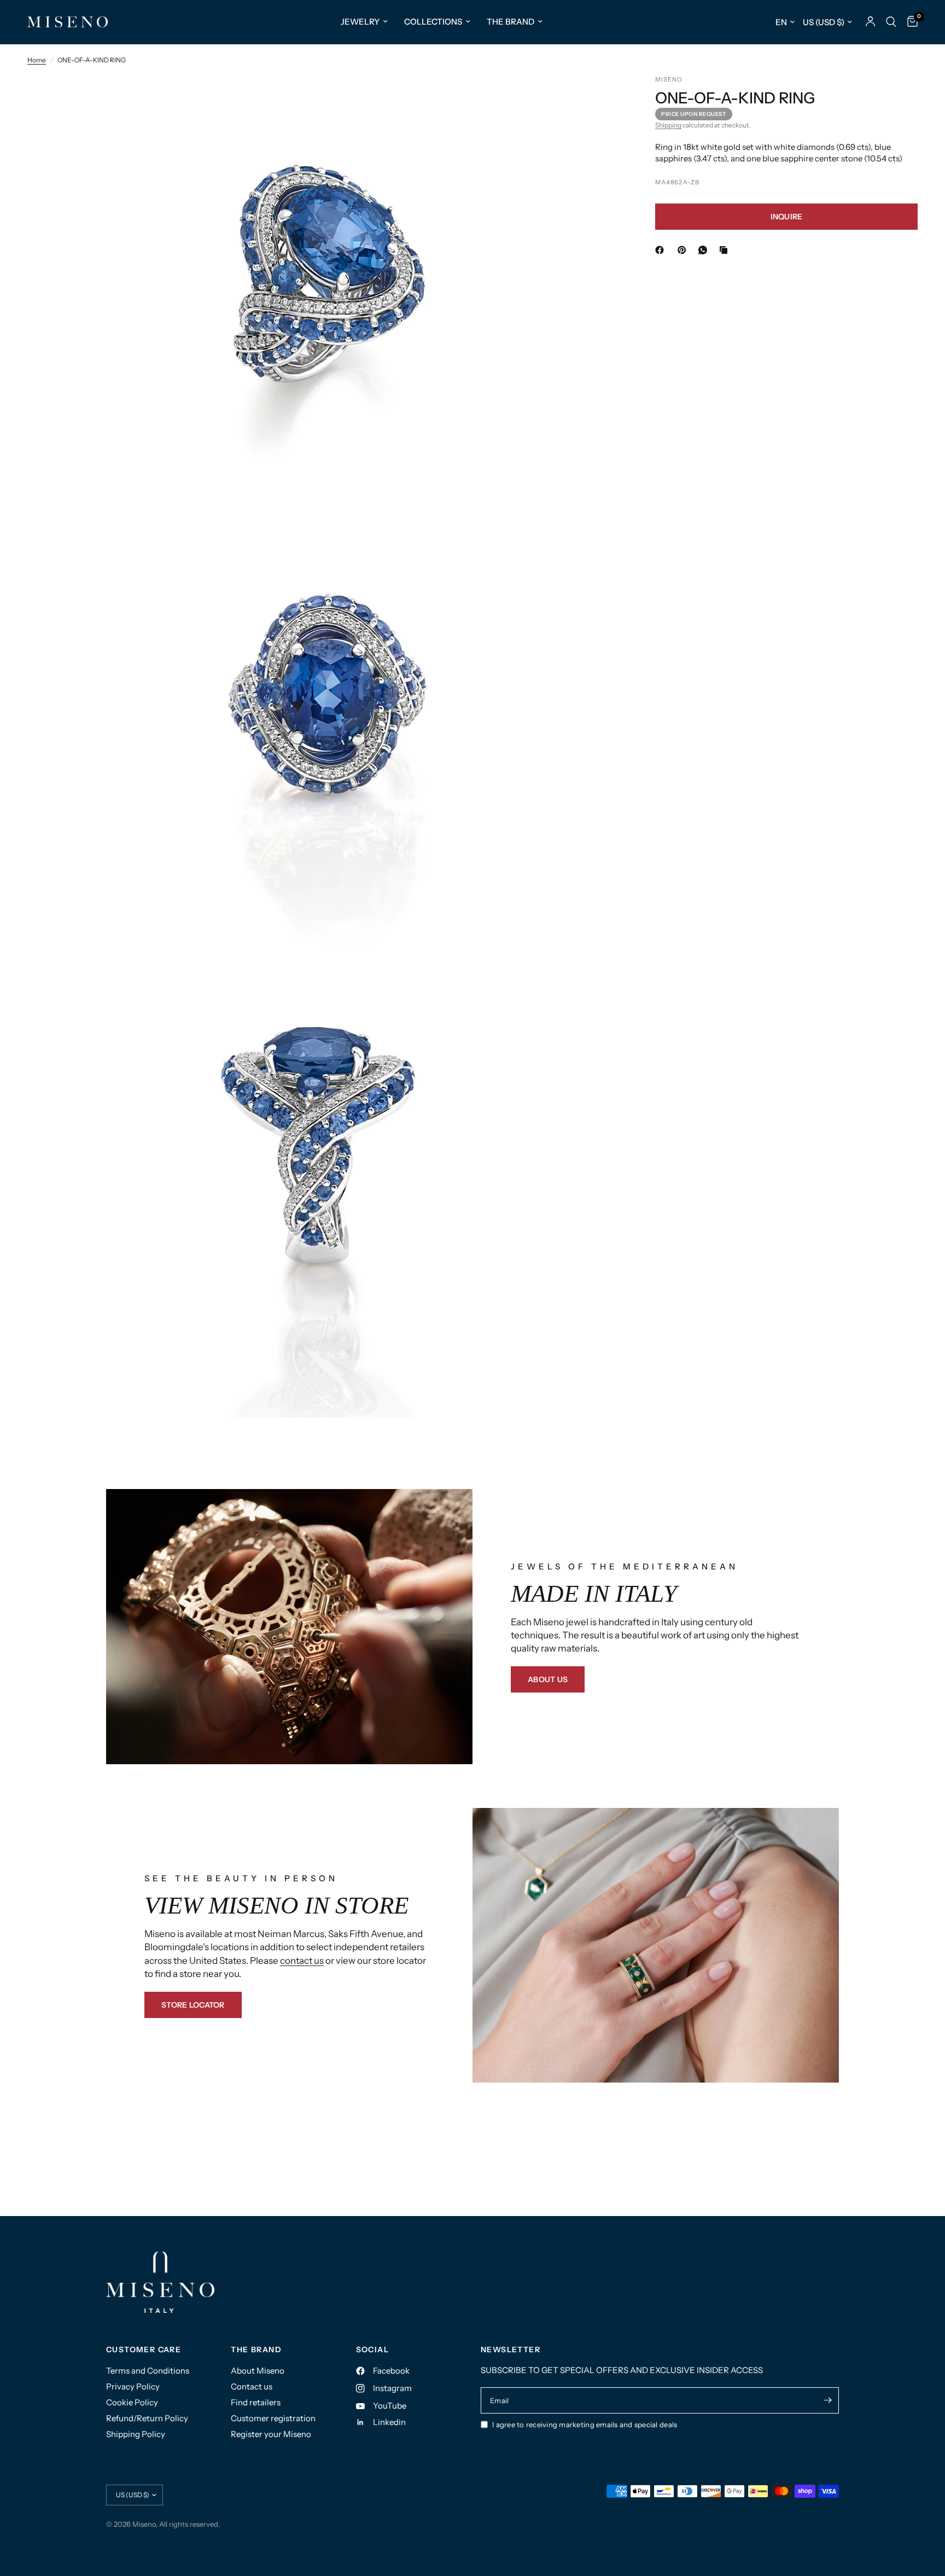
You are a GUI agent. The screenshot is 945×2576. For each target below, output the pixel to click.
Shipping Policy (136, 2434)
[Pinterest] (684, 250)
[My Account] (870, 22)
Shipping (668, 126)
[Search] (891, 22)
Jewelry (360, 22)
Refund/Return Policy (147, 2418)
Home (37, 60)
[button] (548, 1679)
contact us (302, 1961)
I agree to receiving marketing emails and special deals (585, 2424)
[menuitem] (364, 22)
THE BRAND (256, 2350)
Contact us (252, 2386)
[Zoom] (599, 98)
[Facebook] (662, 250)
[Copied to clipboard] (726, 250)
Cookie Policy (132, 2402)
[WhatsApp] (705, 250)
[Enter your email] (828, 2400)
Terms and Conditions (148, 2371)
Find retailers (256, 2402)
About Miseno (258, 2371)
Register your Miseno (271, 2434)
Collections (433, 22)
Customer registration (273, 2418)
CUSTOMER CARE (144, 2350)
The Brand (511, 22)
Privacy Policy (133, 2386)
